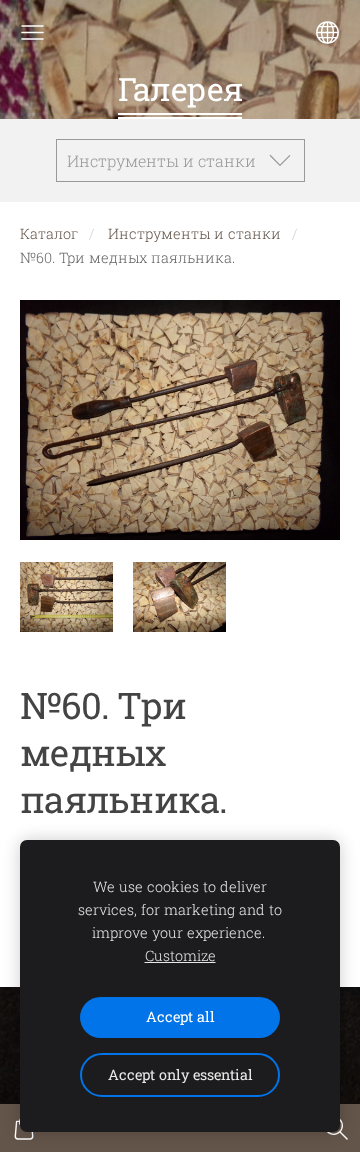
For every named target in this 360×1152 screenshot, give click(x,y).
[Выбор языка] (327, 32)
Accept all (180, 1016)
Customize (180, 955)
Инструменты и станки (194, 233)
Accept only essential (180, 1074)
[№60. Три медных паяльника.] (66, 597)
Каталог (49, 233)
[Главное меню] (32, 32)
